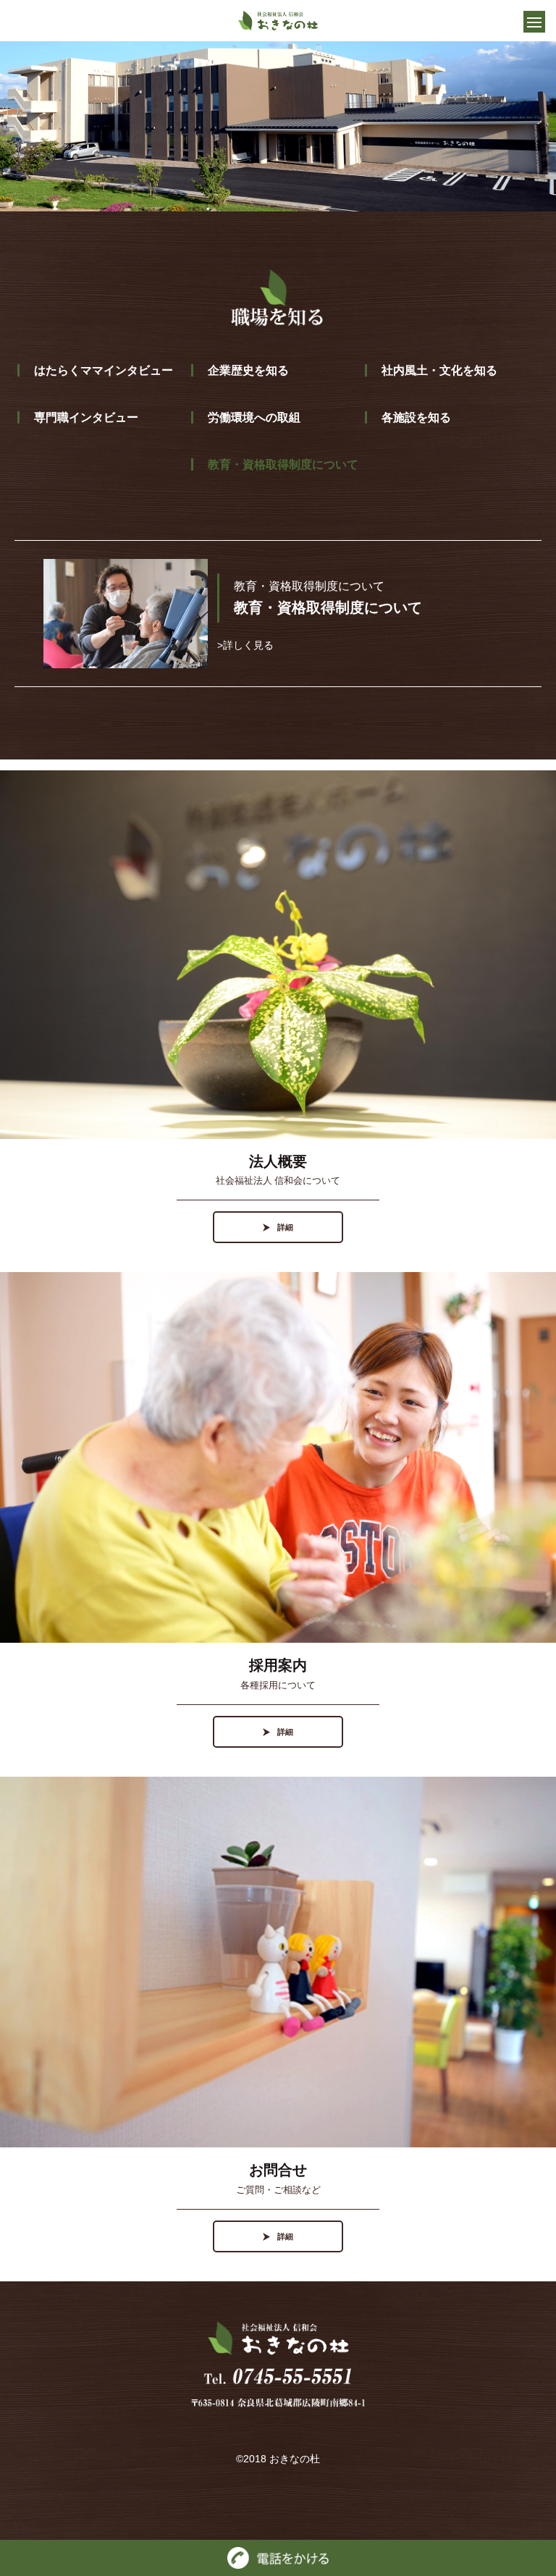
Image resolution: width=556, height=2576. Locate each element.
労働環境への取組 (254, 417)
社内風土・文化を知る (439, 370)
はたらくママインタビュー (104, 370)
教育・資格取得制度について (283, 464)
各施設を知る (416, 417)
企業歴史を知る (248, 370)
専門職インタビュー (86, 417)
